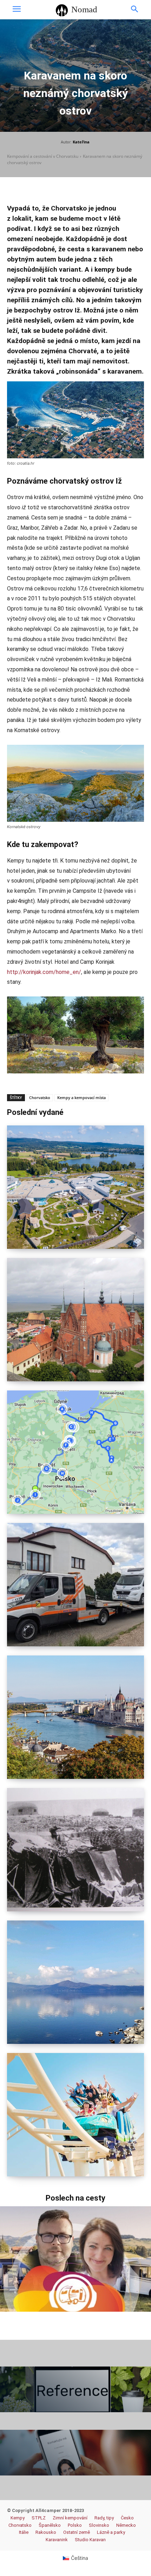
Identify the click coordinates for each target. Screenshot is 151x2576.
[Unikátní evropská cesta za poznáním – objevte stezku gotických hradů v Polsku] (75, 1452)
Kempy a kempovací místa (81, 1097)
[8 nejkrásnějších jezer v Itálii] (75, 1982)
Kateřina (81, 142)
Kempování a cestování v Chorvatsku (43, 156)
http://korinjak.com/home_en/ (44, 972)
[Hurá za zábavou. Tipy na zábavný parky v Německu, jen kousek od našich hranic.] (75, 2115)
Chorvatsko (40, 1097)
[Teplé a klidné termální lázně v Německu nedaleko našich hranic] (75, 1187)
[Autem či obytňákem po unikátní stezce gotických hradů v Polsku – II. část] (75, 1320)
